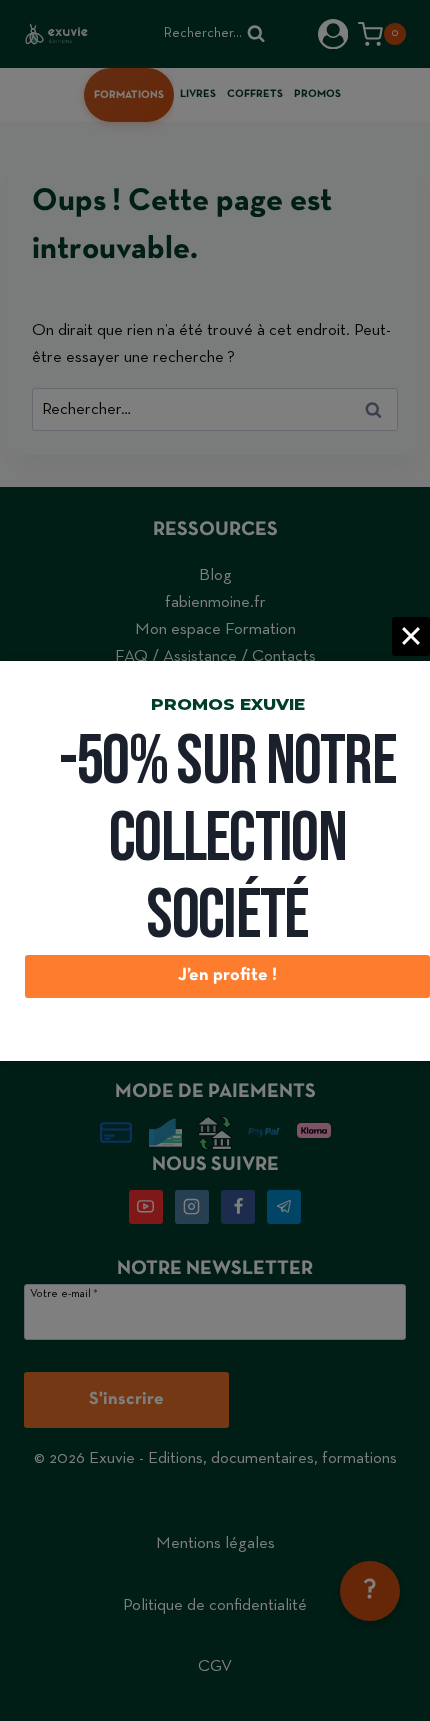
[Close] (411, 636)
